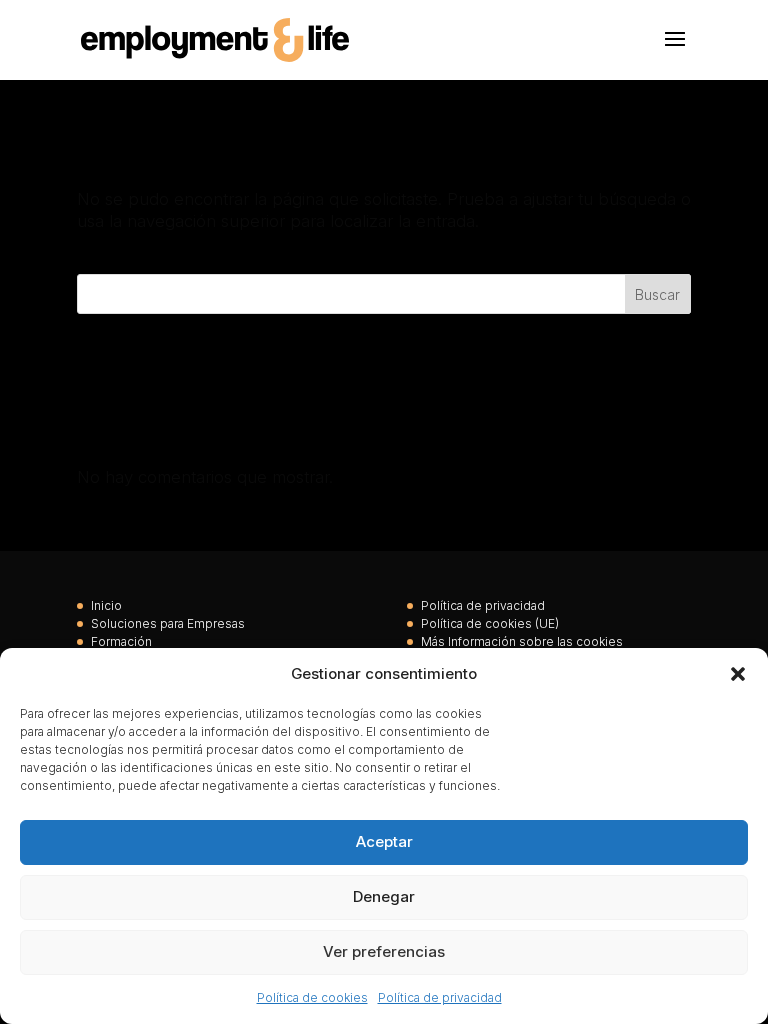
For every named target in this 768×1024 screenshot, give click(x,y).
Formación (121, 641)
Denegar (384, 896)
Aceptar (384, 841)
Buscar (657, 294)
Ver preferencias (384, 951)
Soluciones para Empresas (168, 623)
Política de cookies (312, 997)
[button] (738, 674)
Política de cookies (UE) (490, 623)
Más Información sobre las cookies (522, 641)
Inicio (106, 605)
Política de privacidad (440, 997)
